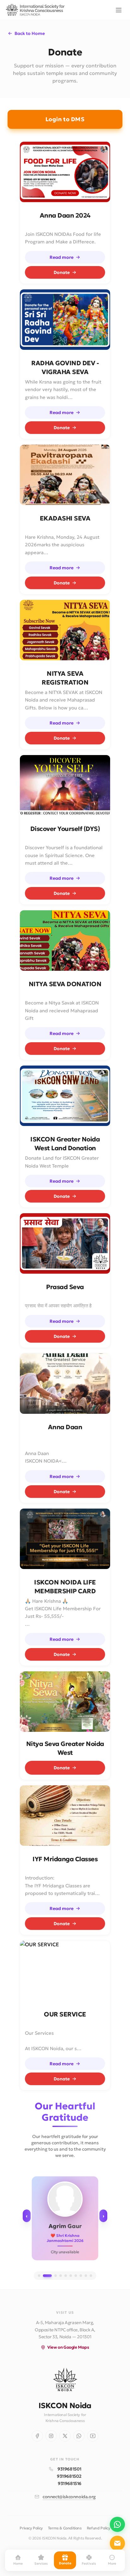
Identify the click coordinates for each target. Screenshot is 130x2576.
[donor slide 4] (61, 2276)
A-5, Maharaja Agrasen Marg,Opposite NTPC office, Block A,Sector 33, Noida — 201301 (65, 2330)
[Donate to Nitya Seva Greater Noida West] (65, 1702)
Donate (62, 272)
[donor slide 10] (91, 2276)
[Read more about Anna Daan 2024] (65, 172)
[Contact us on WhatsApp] (117, 2524)
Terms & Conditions (65, 2528)
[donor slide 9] (86, 2276)
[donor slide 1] (39, 2276)
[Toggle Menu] (119, 10)
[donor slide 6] (71, 2276)
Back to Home (30, 33)
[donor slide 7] (76, 2276)
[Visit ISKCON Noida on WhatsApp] (79, 2436)
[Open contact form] (117, 2543)
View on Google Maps (68, 2347)
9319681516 (70, 2483)
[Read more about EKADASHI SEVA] (65, 475)
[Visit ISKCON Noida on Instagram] (51, 2436)
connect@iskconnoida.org (69, 2497)
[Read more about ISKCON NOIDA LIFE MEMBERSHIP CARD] (65, 1539)
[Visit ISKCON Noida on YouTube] (93, 2436)
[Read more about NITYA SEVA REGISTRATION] (65, 630)
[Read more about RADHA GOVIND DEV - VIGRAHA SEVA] (65, 320)
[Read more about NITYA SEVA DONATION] (65, 941)
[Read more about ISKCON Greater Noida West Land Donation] (65, 1096)
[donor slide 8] (81, 2276)
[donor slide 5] (66, 2276)
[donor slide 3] (56, 2276)
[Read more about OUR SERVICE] (65, 1971)
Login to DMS (65, 119)
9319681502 (69, 2476)
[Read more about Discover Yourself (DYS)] (65, 785)
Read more (62, 257)
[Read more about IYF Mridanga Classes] (65, 1816)
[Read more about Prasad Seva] (65, 1243)
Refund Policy (99, 2528)
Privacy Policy (31, 2528)
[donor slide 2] (47, 2276)
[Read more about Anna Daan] (65, 1384)
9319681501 (69, 2469)
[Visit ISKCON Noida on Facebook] (37, 2436)
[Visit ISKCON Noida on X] (65, 2436)
